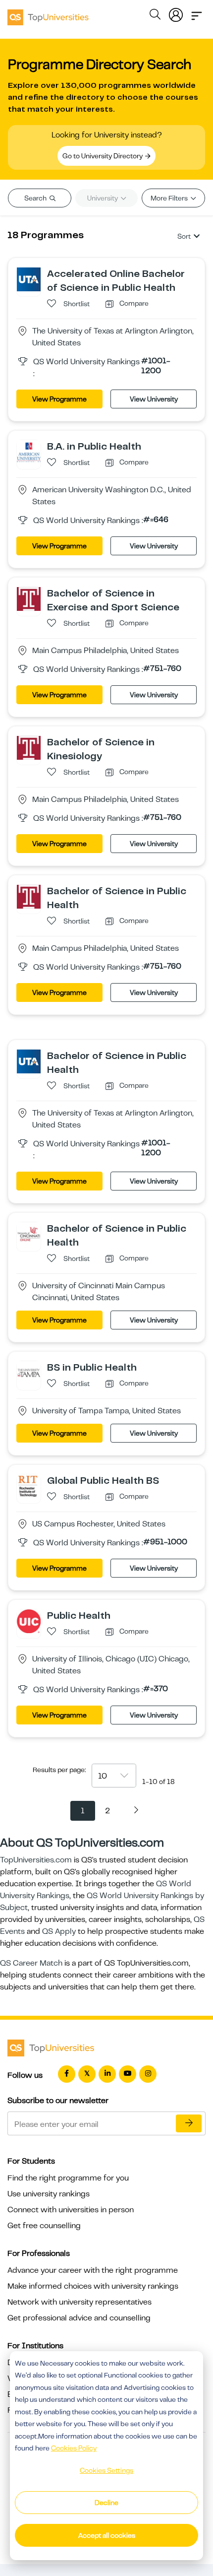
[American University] (29, 452)
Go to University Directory (103, 156)
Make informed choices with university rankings (93, 2286)
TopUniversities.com (36, 1860)
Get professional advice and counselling (79, 2318)
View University (154, 399)
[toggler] (197, 13)
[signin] (176, 13)
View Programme (59, 399)
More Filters (170, 198)
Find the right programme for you (68, 2178)
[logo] (48, 14)
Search (36, 198)
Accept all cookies (107, 2535)
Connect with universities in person (71, 2210)
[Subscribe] (189, 2123)
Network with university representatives (80, 2302)
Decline (106, 2503)
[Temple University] (29, 598)
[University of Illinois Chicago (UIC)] (29, 1621)
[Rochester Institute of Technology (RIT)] (29, 1486)
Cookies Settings (106, 2470)
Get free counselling (44, 2226)
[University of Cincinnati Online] (29, 1234)
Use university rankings (49, 2194)
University (103, 198)
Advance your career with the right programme (93, 2270)
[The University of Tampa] (29, 1373)
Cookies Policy (74, 2448)
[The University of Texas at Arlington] (29, 279)
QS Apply (59, 1931)
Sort (184, 236)
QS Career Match (31, 1963)
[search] (155, 16)
